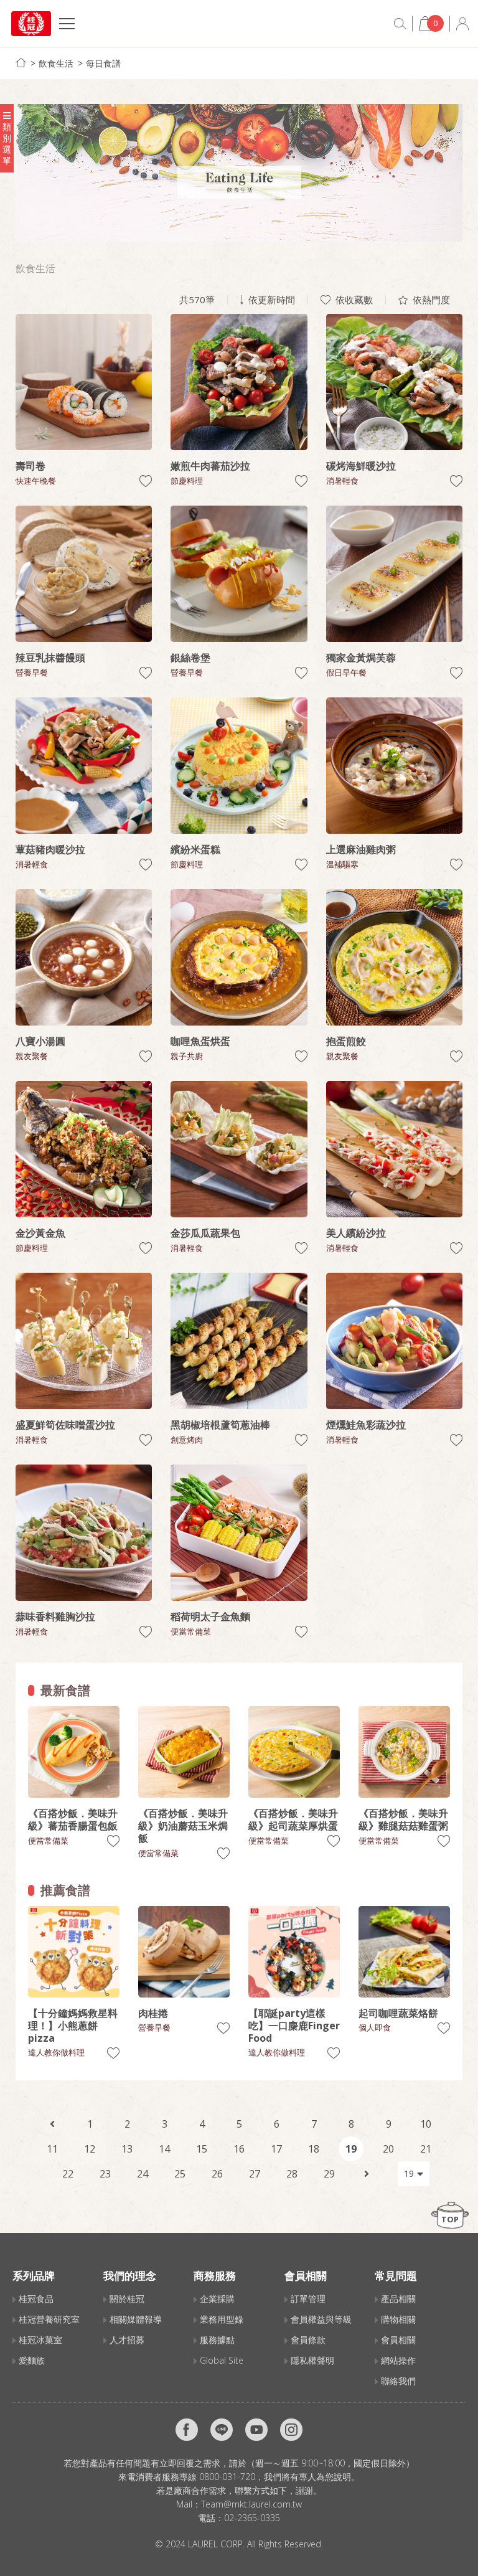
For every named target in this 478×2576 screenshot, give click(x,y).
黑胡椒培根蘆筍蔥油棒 (220, 1425)
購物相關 (398, 2319)
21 (426, 2149)
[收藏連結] (146, 481)
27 (255, 2174)
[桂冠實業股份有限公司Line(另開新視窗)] (222, 2430)
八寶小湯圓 (40, 1041)
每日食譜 (103, 63)
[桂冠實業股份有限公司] (31, 24)
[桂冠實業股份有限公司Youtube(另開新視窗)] (256, 2430)
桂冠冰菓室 (40, 2340)
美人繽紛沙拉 (356, 1233)
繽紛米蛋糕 (195, 849)
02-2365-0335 (252, 2518)
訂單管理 (308, 2299)
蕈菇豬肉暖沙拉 (50, 849)
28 (292, 2174)
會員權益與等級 (321, 2319)
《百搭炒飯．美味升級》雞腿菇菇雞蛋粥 (403, 1819)
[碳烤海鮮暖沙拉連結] (394, 382)
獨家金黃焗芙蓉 (361, 658)
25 (180, 2174)
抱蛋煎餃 (346, 1041)
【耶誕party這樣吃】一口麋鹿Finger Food (294, 2026)
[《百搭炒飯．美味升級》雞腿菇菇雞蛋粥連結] (404, 1752)
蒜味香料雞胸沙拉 (55, 1616)
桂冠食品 (36, 2299)
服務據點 (217, 2340)
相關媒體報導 (136, 2319)
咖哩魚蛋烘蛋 (200, 1041)
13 (127, 2149)
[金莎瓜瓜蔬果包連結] (239, 1149)
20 (388, 2149)
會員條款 (308, 2340)
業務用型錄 (222, 2319)
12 (90, 2149)
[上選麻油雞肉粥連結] (394, 766)
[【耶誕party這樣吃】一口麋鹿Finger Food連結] (294, 1952)
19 (351, 2149)
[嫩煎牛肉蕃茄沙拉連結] (239, 382)
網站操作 (398, 2360)
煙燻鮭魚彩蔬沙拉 (366, 1425)
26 (217, 2174)
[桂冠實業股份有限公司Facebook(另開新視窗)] (187, 2430)
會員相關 (398, 2340)
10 (426, 2124)
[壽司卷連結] (84, 382)
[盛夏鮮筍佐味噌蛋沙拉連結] (84, 1341)
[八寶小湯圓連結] (84, 957)
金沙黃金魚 (40, 1233)
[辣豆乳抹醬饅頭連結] (84, 574)
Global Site (222, 2360)
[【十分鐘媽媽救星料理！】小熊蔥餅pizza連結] (74, 1952)
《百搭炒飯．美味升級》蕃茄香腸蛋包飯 (73, 1819)
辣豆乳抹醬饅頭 (50, 658)
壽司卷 (30, 466)
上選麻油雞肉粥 (361, 849)
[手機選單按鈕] (67, 25)
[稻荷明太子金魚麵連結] (239, 1533)
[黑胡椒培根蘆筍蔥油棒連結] (239, 1341)
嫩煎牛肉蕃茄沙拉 (210, 466)
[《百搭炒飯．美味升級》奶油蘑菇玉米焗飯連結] (184, 1752)
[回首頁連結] (21, 63)
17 (276, 2149)
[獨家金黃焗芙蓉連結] (394, 574)
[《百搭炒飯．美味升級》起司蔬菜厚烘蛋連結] (294, 1752)
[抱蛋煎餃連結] (394, 957)
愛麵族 (32, 2360)
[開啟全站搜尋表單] (400, 24)
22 (68, 2174)
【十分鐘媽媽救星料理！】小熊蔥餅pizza (73, 2026)
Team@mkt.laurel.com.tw (251, 2504)
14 (164, 2149)
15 (202, 2149)
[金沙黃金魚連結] (84, 1149)
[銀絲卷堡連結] (239, 574)
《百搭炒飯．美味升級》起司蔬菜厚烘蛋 (293, 1819)
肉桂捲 (153, 2013)
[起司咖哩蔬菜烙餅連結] (404, 1952)
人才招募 (127, 2340)
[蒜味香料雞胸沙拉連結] (84, 1533)
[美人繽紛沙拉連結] (394, 1149)
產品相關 (398, 2299)
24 (143, 2174)
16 (239, 2149)
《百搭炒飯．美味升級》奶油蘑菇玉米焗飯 (183, 1826)
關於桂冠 (127, 2299)
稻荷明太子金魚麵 (210, 1616)
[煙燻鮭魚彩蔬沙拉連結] (394, 1341)
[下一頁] (367, 2174)
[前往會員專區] (462, 24)
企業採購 (217, 2299)
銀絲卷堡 (190, 658)
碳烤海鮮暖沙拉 (361, 466)
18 (314, 2149)
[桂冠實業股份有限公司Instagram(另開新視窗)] (291, 2430)
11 (52, 2149)
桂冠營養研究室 (49, 2319)
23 (105, 2174)
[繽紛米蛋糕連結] (239, 766)
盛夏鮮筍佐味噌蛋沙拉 (65, 1425)
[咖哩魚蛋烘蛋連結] (239, 957)
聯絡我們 (398, 2381)
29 (329, 2174)
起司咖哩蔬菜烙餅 (398, 2013)
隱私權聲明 (312, 2360)
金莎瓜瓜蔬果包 (205, 1233)
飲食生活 (56, 63)
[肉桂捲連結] (184, 1952)
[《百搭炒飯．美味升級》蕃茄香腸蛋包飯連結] (74, 1752)
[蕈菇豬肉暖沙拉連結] (84, 766)
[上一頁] (52, 2124)
